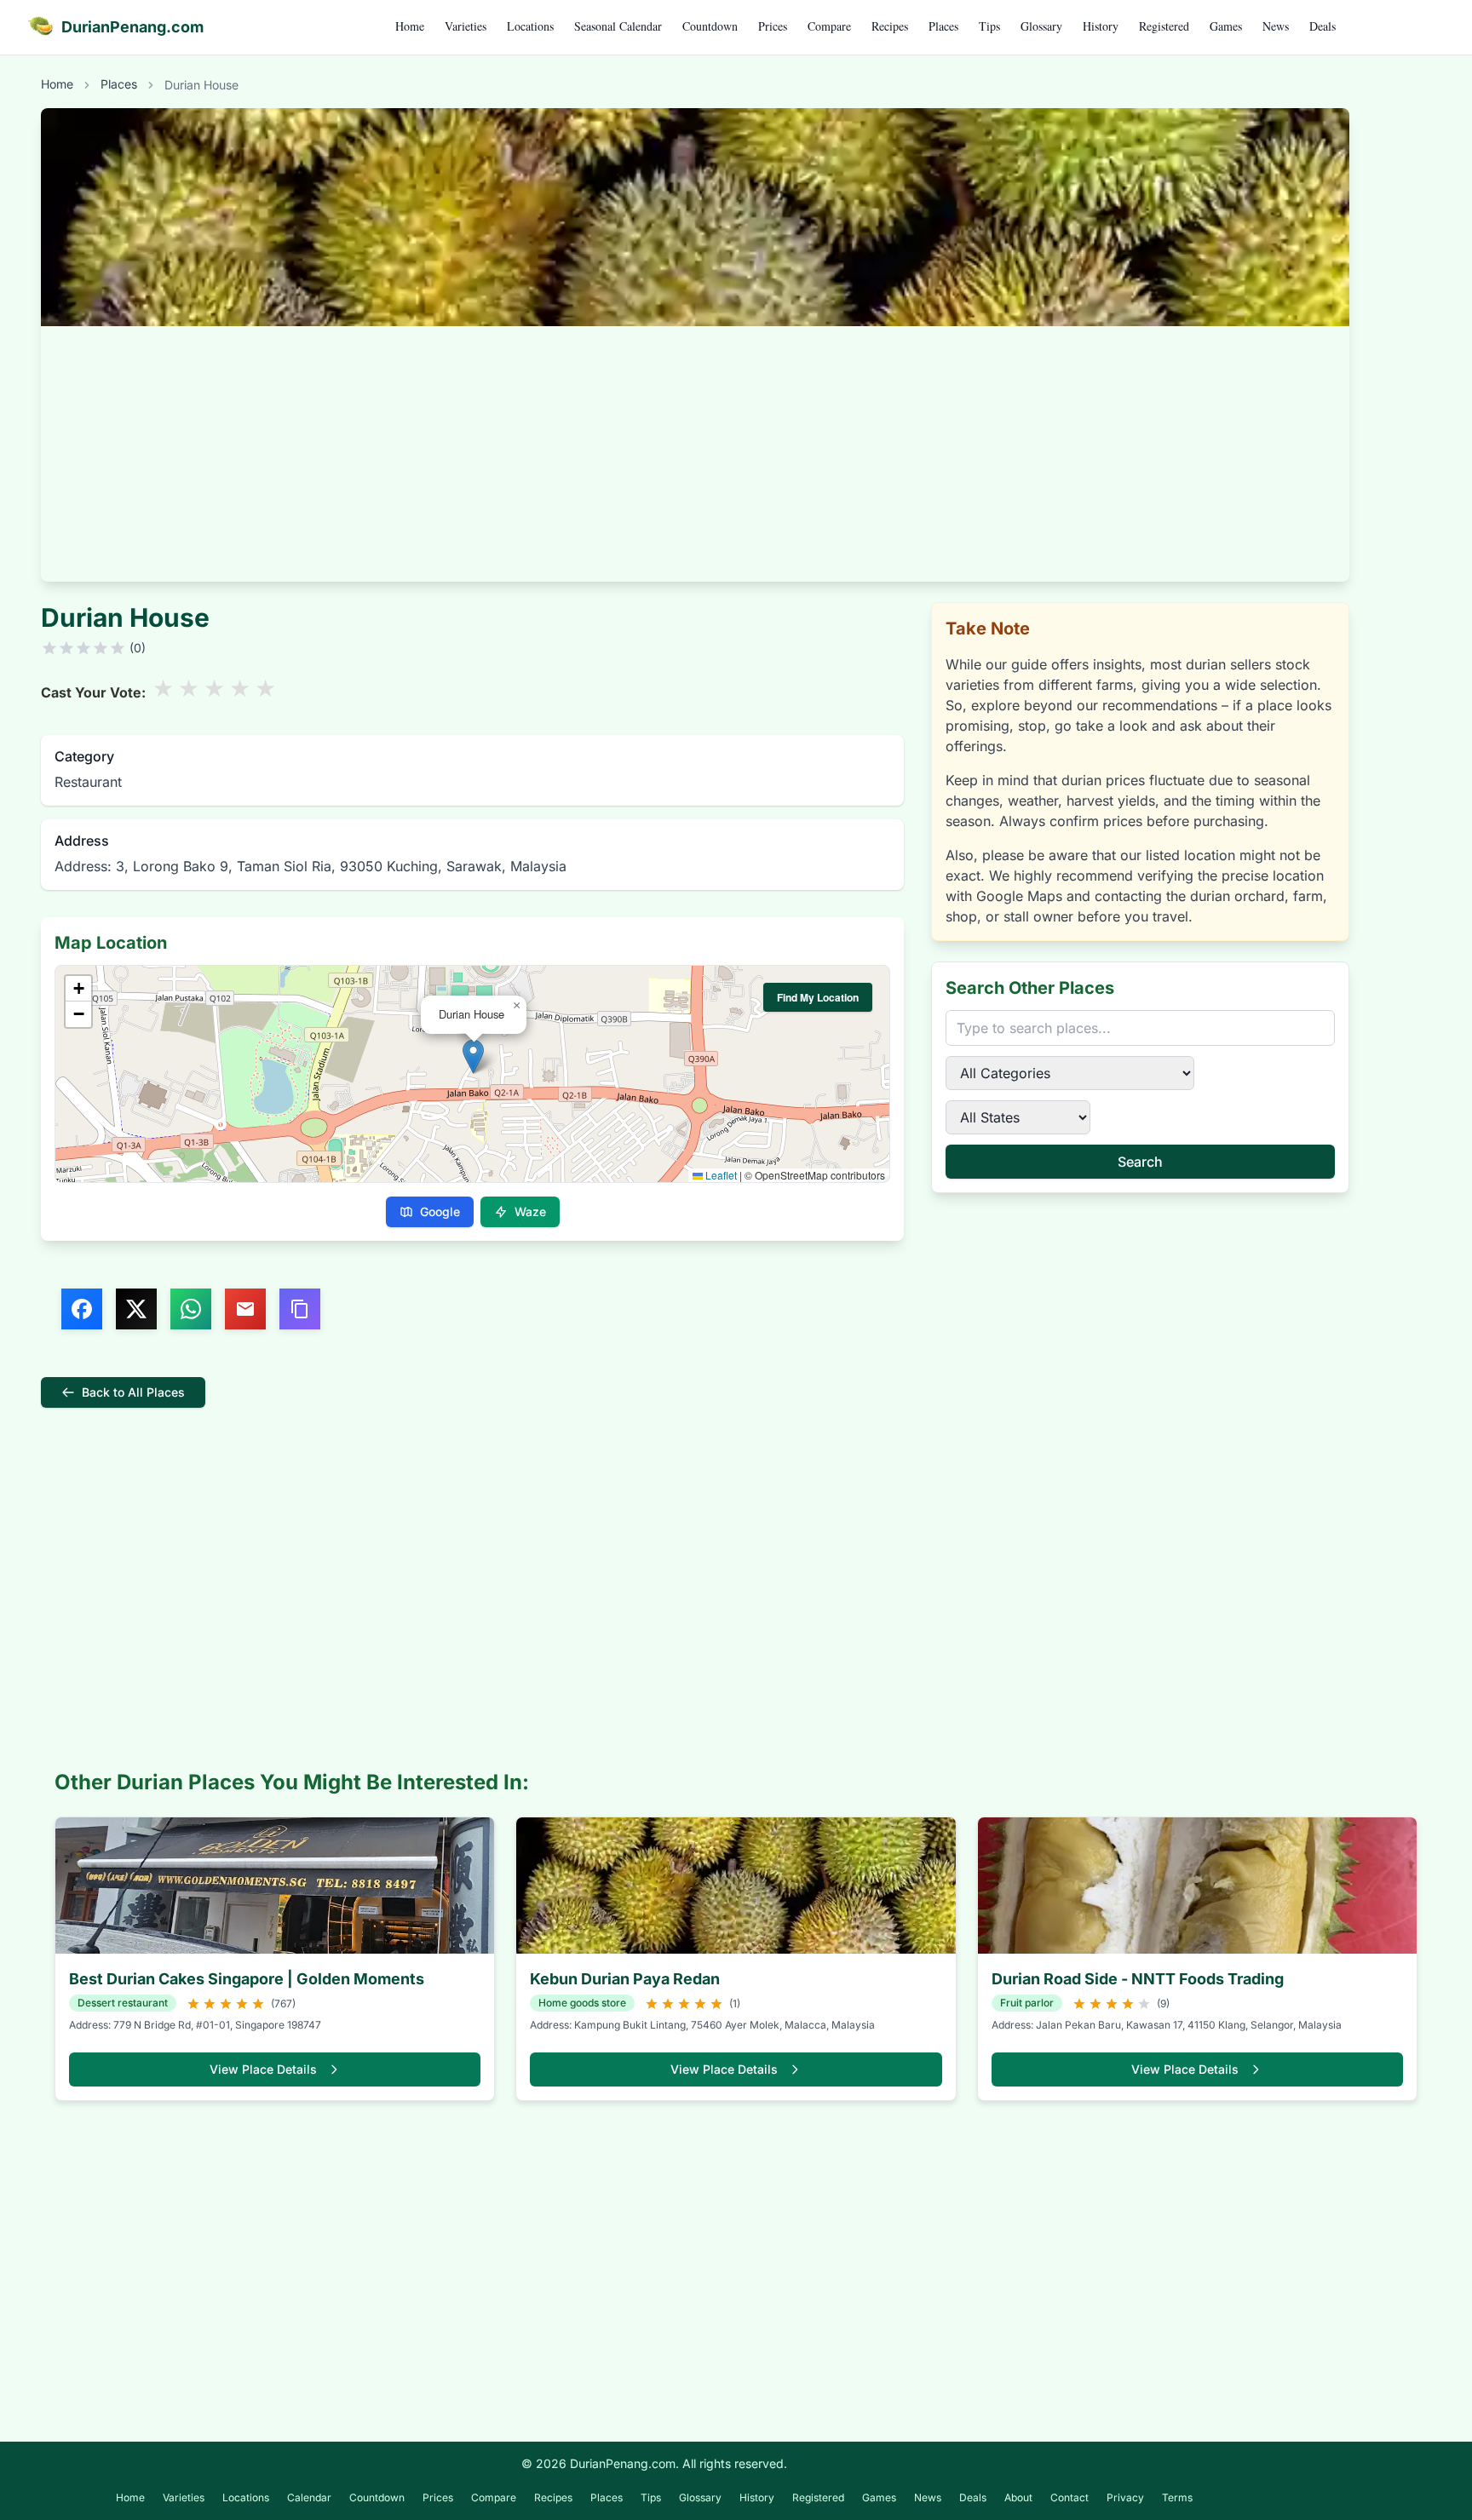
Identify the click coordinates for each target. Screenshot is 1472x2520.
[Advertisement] (695, 454)
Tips (989, 26)
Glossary (1041, 26)
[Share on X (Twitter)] (136, 1309)
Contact (1069, 2497)
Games (1226, 26)
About (1018, 2497)
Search (1140, 1162)
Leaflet (720, 1175)
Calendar (309, 2497)
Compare (829, 26)
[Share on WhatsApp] (191, 1309)
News (1276, 26)
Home (410, 26)
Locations (530, 26)
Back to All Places (133, 1392)
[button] (473, 1056)
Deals (1322, 26)
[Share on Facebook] (82, 1309)
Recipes (890, 26)
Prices (773, 26)
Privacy (1125, 2497)
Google (440, 1211)
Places (943, 26)
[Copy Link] (300, 1309)
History (1101, 26)
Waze (530, 1211)
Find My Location (818, 997)
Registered (1164, 26)
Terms (1177, 2497)
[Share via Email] (245, 1309)
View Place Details (263, 2069)
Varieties (466, 26)
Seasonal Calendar (618, 26)
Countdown (710, 26)
